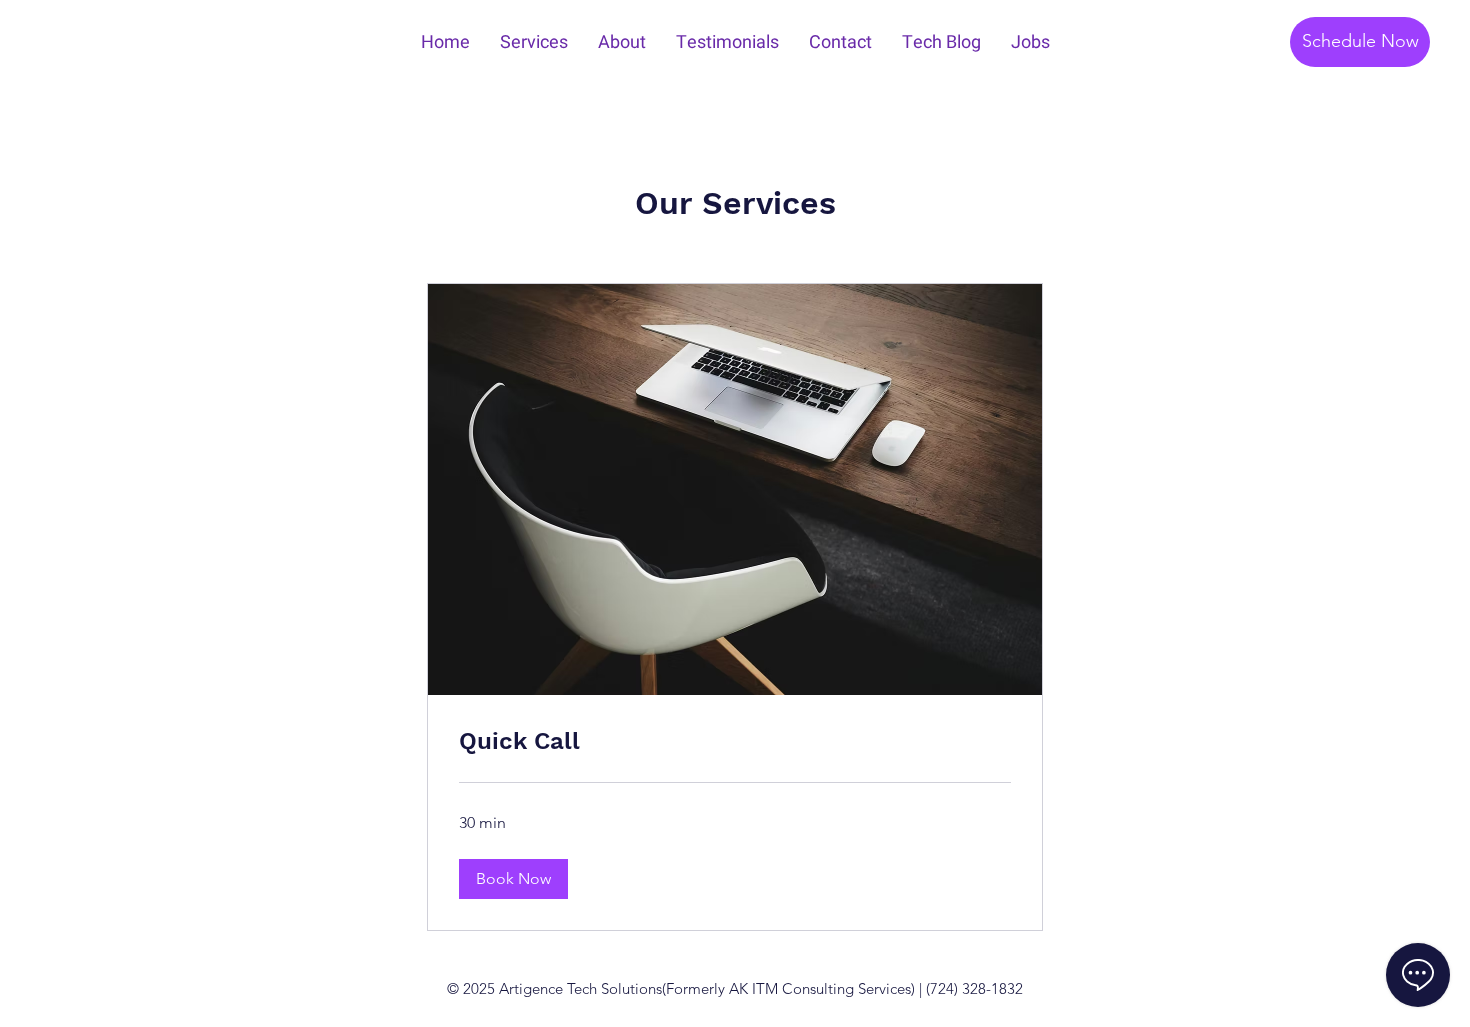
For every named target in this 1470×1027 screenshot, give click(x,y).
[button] (513, 879)
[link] (735, 742)
